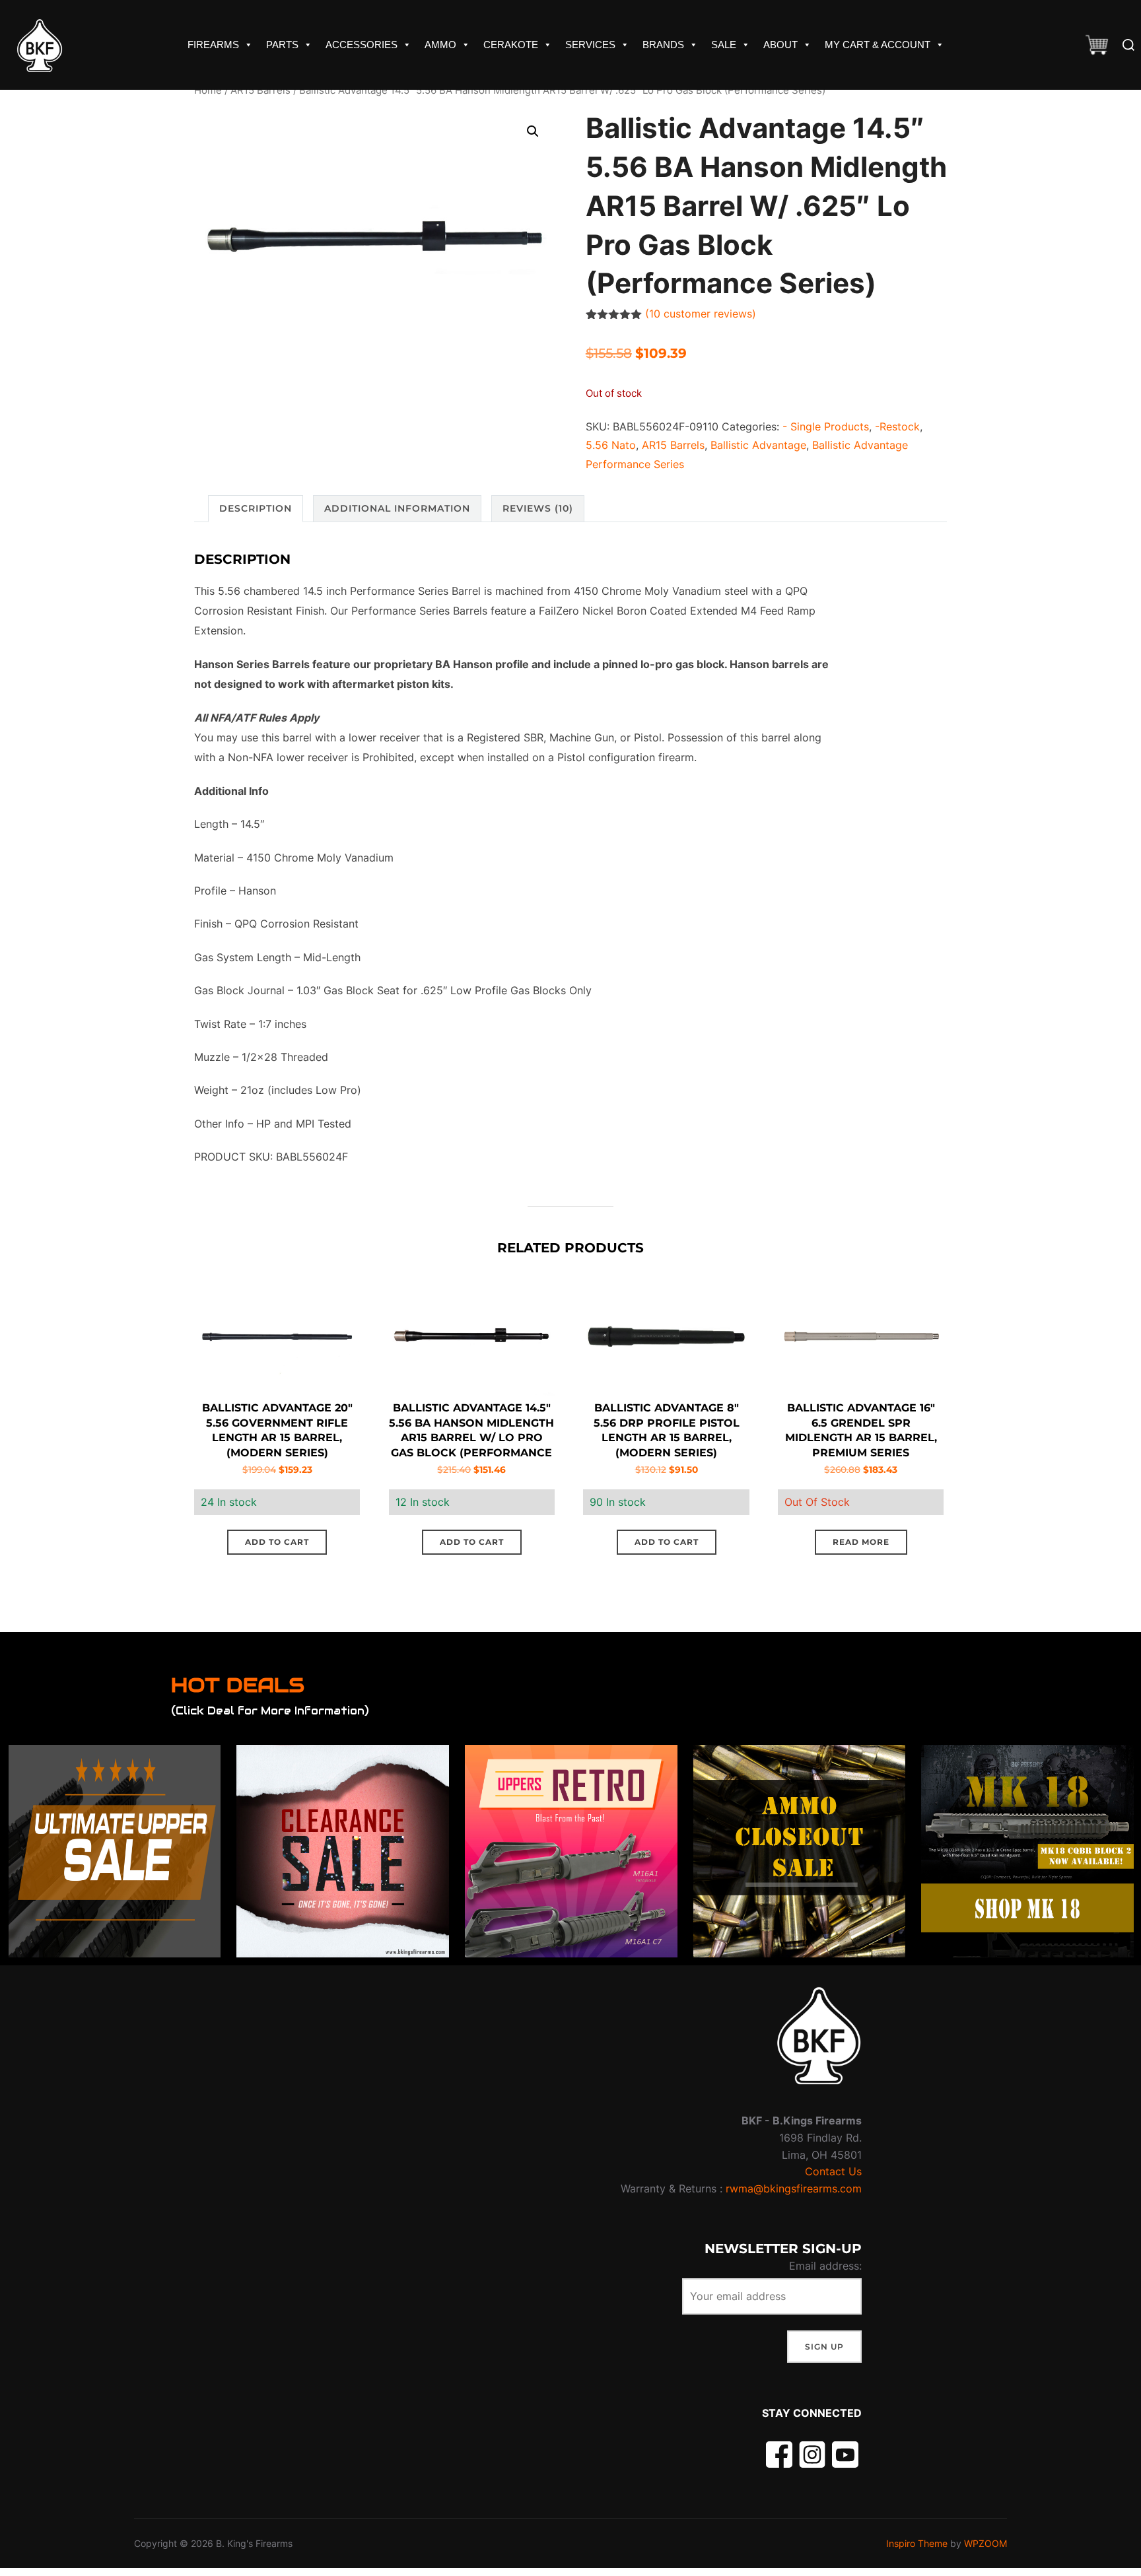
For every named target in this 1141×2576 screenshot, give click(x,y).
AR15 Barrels (260, 90)
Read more (861, 1542)
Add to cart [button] (277, 1542)
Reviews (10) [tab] (538, 508)
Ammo (440, 45)
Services (590, 45)
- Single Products (826, 426)
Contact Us (833, 2171)
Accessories (362, 45)
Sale (724, 45)
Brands (663, 45)
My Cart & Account (878, 45)
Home (208, 90)
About (780, 45)
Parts (282, 45)
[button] (533, 131)
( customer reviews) (701, 314)
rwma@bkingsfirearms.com (794, 2188)
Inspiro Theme (917, 2543)
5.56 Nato (611, 445)
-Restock (897, 426)
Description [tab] (256, 508)
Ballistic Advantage (758, 445)
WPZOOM (985, 2543)
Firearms (213, 45)
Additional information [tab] (397, 508)
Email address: (825, 2266)
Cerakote (511, 45)
